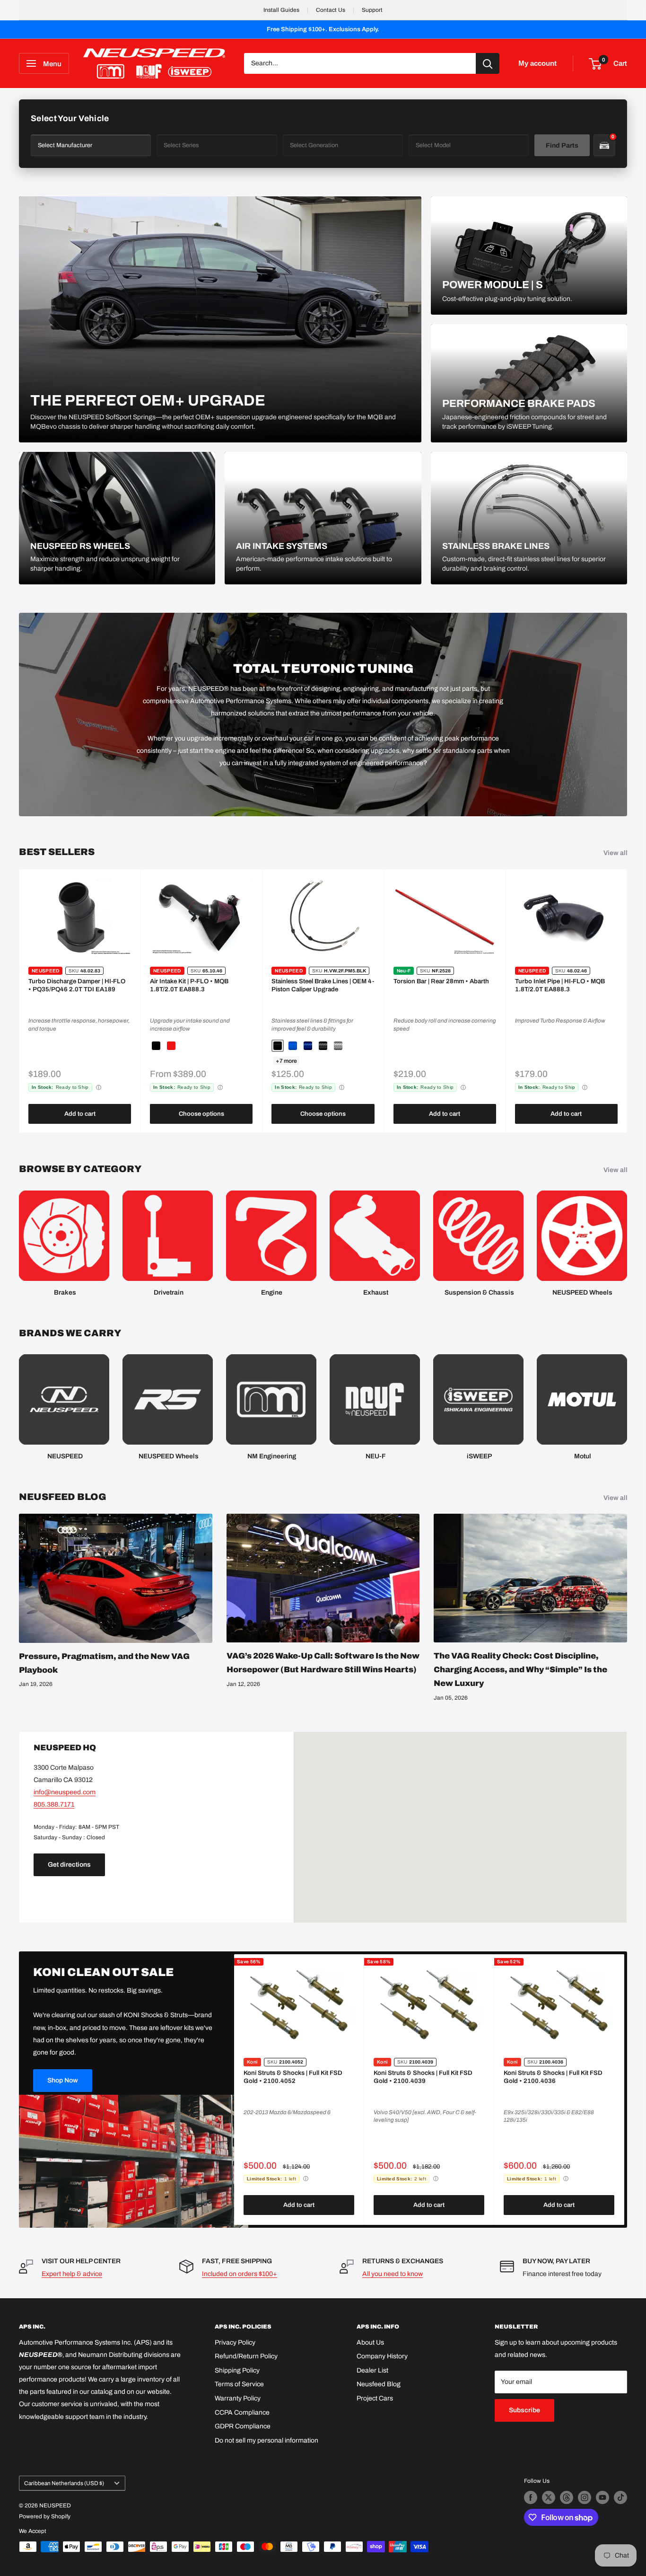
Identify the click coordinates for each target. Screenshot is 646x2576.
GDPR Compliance (243, 2426)
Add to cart (80, 1114)
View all (616, 853)
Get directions (69, 1865)
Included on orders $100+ (240, 2274)
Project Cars (375, 2398)
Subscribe (524, 2410)
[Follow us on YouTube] (602, 2497)
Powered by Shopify (45, 2516)
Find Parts (562, 146)
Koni (252, 2062)
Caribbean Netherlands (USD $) (64, 2483)
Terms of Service (239, 2384)
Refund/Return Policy (246, 2356)
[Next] (627, 1001)
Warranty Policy (238, 2398)
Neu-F (404, 971)
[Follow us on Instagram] (585, 2497)
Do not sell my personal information (266, 2440)
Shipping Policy (237, 2370)
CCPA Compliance (242, 2413)
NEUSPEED (45, 971)
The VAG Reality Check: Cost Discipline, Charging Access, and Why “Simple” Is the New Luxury (520, 1670)
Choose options (201, 1114)
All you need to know (393, 2274)
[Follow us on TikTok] (620, 2497)
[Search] (488, 63)
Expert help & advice (72, 2274)
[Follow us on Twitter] (549, 2497)
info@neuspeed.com (65, 1792)
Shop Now (63, 2080)
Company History (382, 2356)
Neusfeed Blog (379, 2384)
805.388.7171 (54, 1804)
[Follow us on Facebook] (531, 2497)
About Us (370, 2342)
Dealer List (372, 2370)
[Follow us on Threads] (567, 2497)
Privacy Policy (235, 2342)
